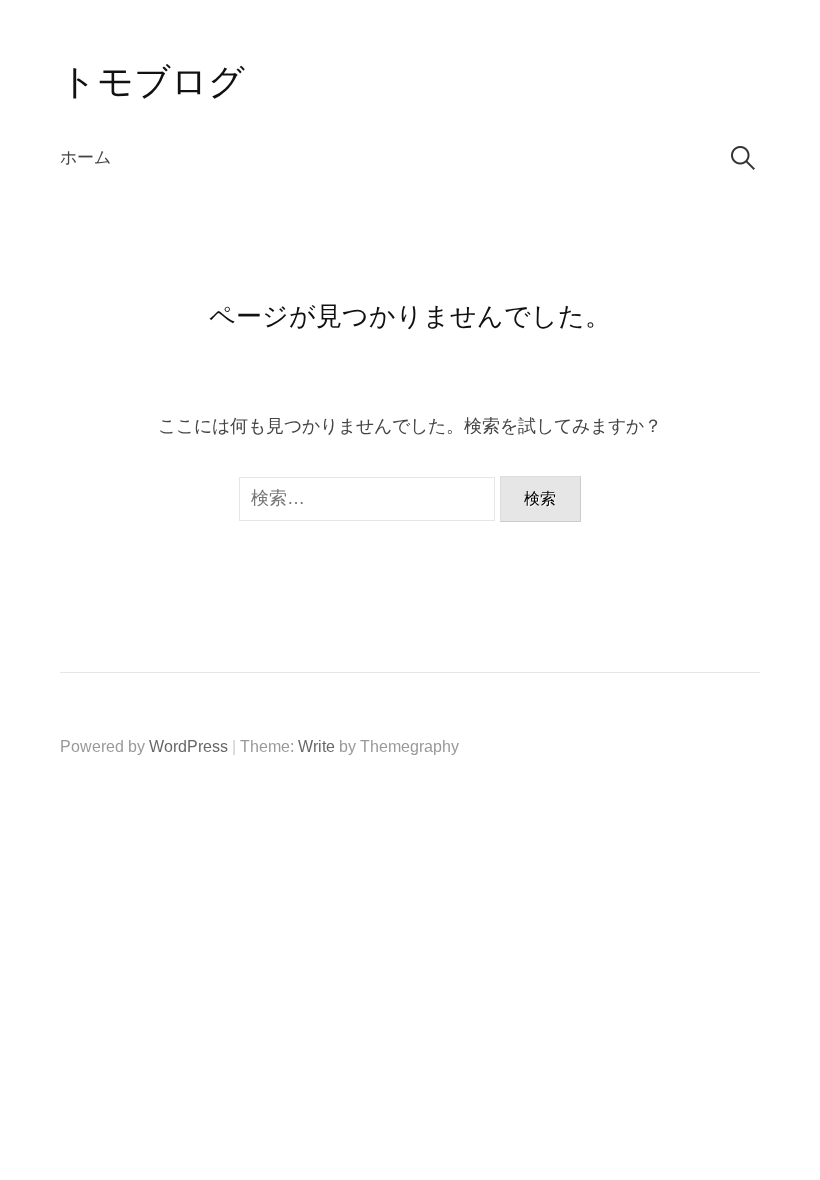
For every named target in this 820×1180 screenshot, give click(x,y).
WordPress (188, 746)
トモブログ (152, 81)
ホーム (85, 157)
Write (316, 746)
